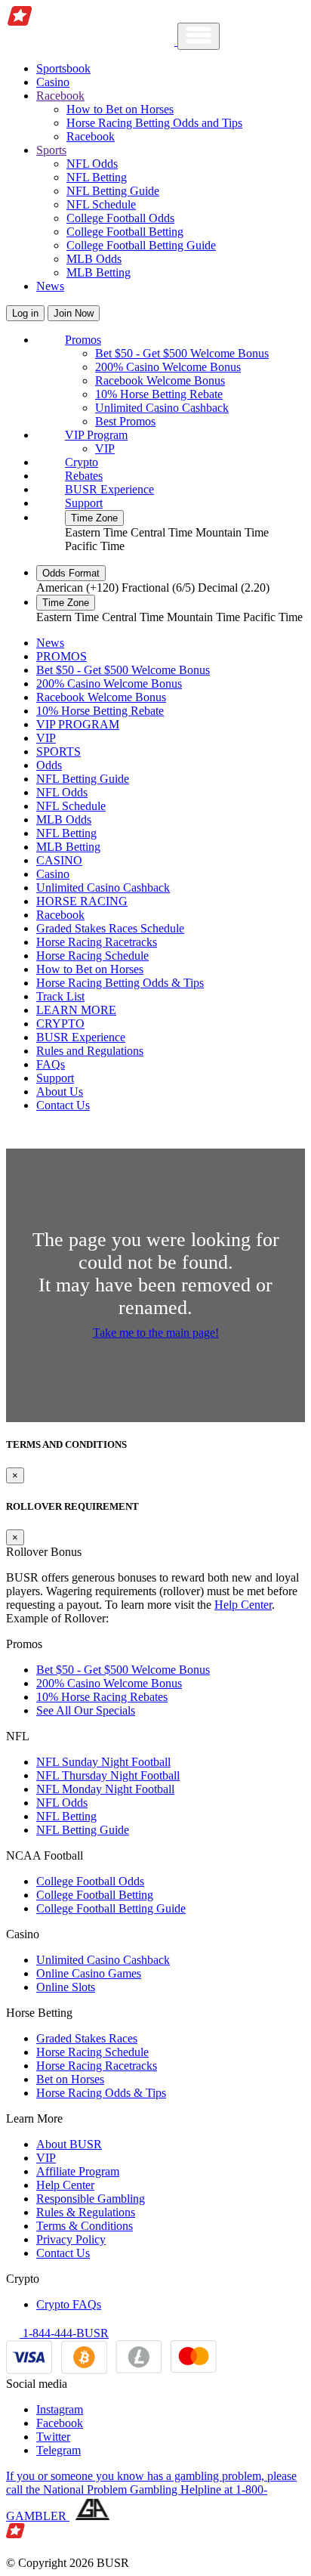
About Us (60, 1092)
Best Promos (125, 421)
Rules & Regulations (86, 2212)
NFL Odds (92, 164)
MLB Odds (94, 259)
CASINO (59, 860)
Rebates (84, 476)
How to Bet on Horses (120, 109)
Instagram (60, 2409)
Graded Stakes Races (87, 2038)
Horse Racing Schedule (92, 956)
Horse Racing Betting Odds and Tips (154, 123)
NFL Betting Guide (113, 191)
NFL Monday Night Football (105, 1789)
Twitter (53, 2437)
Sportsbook (63, 68)
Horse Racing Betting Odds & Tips (120, 983)
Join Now (74, 313)
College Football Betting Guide (141, 245)
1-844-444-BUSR (64, 2333)
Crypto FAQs (69, 2304)
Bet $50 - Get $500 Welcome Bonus (182, 353)
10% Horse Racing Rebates (102, 1697)
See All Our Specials (86, 1710)
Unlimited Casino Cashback (162, 408)
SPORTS (59, 751)
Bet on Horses (70, 2079)
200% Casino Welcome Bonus (168, 367)
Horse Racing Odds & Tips (101, 2093)
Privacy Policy (71, 2239)
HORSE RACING (82, 901)
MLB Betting (99, 272)
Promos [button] (83, 340)
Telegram (59, 2450)
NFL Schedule (101, 204)
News (50, 286)
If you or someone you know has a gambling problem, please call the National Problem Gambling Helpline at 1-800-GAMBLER (151, 2496)
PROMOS (62, 656)
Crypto (82, 462)
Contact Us (63, 1105)
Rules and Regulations (90, 1051)
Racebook (91, 136)
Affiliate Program (78, 2171)
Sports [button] (51, 150)
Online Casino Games (89, 1973)
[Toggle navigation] (199, 36)
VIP (105, 448)
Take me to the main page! (156, 1333)
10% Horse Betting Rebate (159, 394)
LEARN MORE (76, 1010)
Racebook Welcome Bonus (160, 380)
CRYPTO (60, 1024)
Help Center (243, 1605)
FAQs (51, 1064)
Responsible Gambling (91, 2199)
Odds (49, 765)
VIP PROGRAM (78, 724)
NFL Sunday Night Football (103, 1762)
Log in (25, 313)
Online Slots (66, 1987)
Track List (60, 996)
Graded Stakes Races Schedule (110, 928)
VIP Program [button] (96, 435)
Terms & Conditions (85, 2226)
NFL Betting (97, 177)
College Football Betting (125, 232)
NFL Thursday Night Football (108, 1775)
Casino (53, 82)
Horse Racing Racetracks (97, 942)
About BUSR (69, 2144)
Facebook (60, 2423)
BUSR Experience (109, 489)
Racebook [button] (60, 96)
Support (84, 503)
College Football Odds (120, 218)
